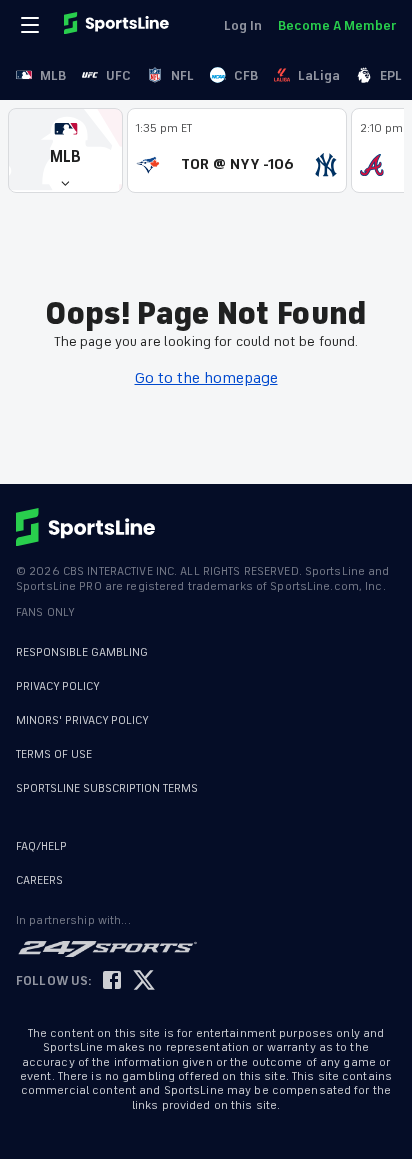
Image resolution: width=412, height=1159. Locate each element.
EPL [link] (391, 75)
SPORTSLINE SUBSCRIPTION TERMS (107, 788)
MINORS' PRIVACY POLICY (82, 720)
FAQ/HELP (41, 846)
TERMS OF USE (54, 754)
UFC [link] (118, 75)
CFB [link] (246, 75)
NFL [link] (182, 75)
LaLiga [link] (319, 75)
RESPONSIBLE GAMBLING (82, 652)
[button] (65, 150)
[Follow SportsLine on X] (144, 981)
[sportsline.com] (118, 25)
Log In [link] (243, 25)
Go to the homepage (206, 378)
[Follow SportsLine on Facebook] (112, 981)
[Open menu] (32, 25)
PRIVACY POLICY (58, 686)
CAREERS (39, 880)
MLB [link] (53, 75)
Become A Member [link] (337, 25)
